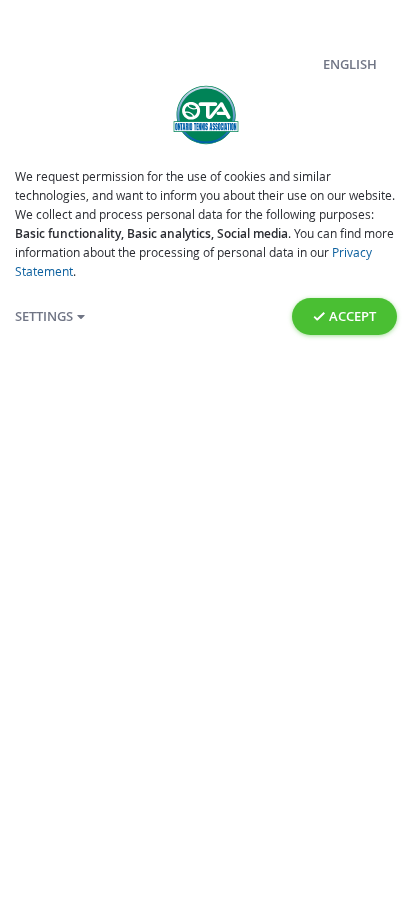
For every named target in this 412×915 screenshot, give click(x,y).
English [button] (350, 64)
